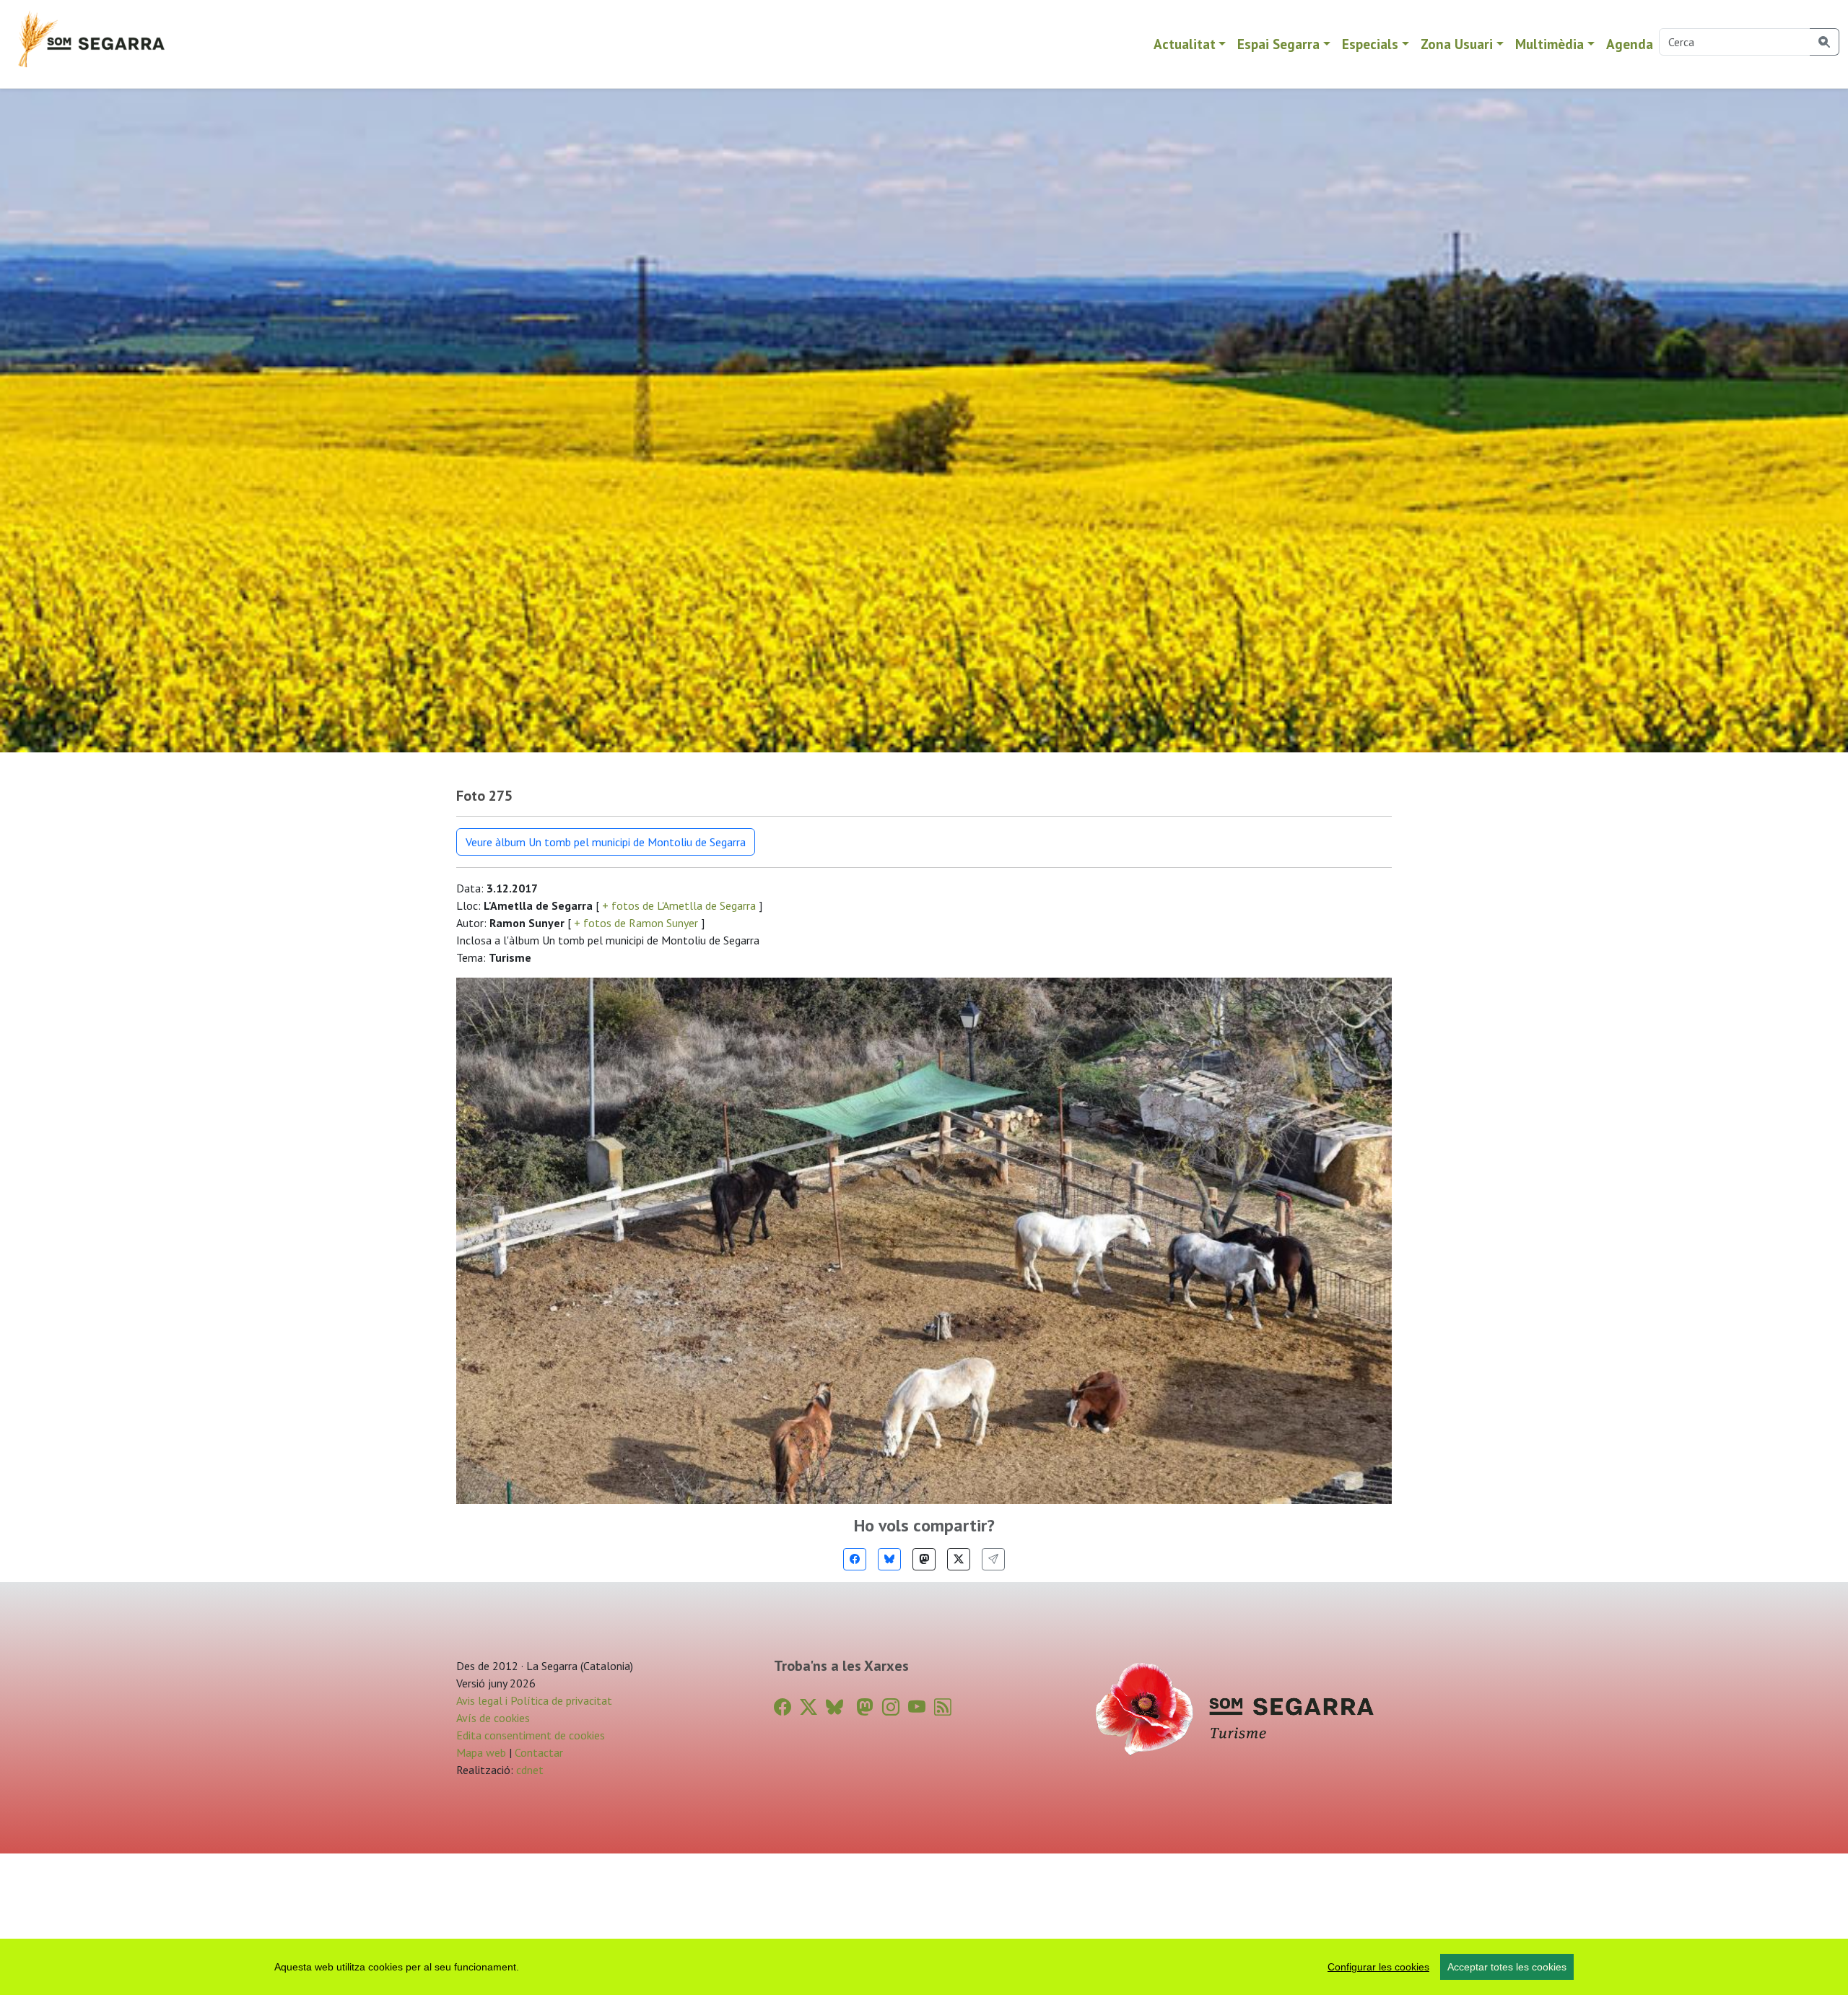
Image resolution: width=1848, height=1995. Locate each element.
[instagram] (891, 1707)
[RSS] (943, 1707)
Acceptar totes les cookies (1507, 1967)
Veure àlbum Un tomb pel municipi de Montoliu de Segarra (606, 842)
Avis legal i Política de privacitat (534, 1700)
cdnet (528, 1770)
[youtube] (917, 1707)
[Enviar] (993, 1559)
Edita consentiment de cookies (531, 1735)
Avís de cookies (493, 1718)
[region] (924, 1967)
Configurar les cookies (1378, 1967)
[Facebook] (855, 1559)
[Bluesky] (889, 1559)
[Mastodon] (924, 1559)
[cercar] (1825, 42)
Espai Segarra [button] (1278, 44)
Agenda (1630, 44)
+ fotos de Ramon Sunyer (636, 923)
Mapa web (481, 1752)
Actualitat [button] (1185, 44)
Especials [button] (1370, 44)
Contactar (539, 1752)
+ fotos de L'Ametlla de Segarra (679, 905)
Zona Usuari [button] (1457, 44)
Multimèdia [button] (1550, 44)
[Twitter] (959, 1559)
